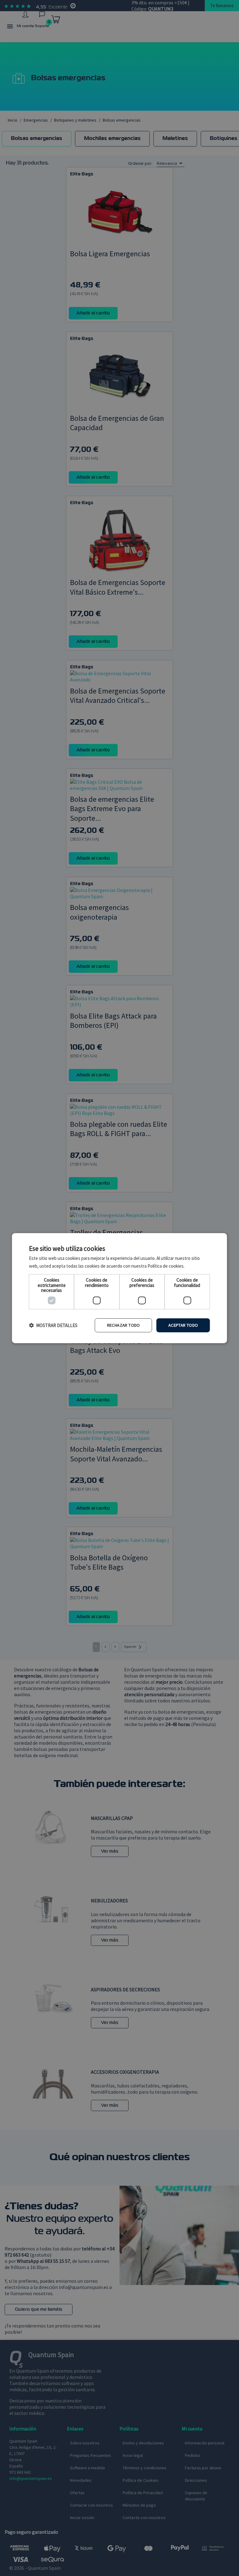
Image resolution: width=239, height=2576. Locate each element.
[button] (53, 1325)
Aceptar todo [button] (183, 1325)
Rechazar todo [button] (124, 1325)
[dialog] (119, 1288)
